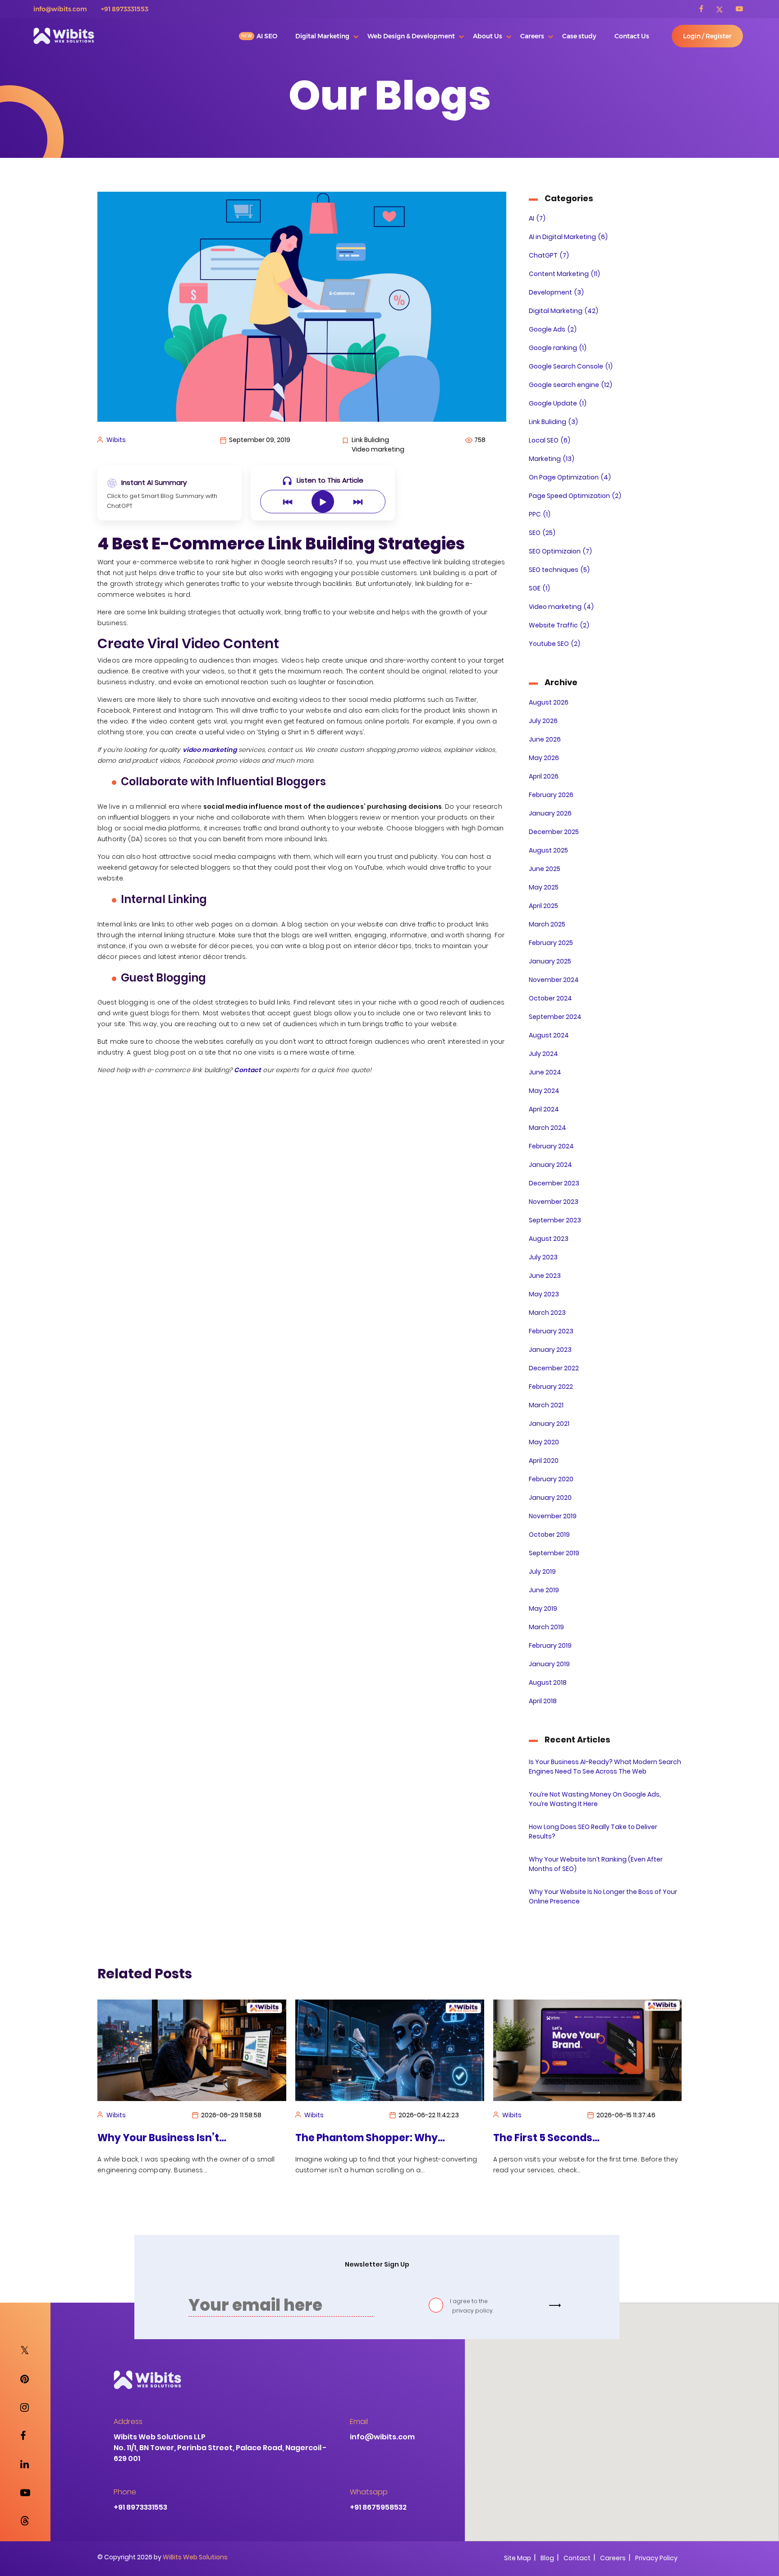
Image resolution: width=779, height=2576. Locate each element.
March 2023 (547, 1313)
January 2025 (550, 961)
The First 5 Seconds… (348, 2138)
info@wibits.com (60, 9)
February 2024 (551, 1146)
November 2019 (553, 1516)
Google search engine (571, 385)
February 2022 (551, 1387)
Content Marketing (564, 274)
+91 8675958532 (378, 2507)
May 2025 (544, 887)
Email (359, 2422)
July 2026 (543, 721)
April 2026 (544, 776)
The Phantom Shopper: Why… (172, 2138)
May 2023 (544, 1294)
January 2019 (549, 1664)
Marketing (552, 459)
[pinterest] (25, 2379)
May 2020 (544, 1442)
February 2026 (551, 795)
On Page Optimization (570, 477)
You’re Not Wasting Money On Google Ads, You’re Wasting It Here (595, 1799)
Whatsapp (369, 2492)
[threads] (25, 2521)
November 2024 (554, 980)
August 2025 (548, 850)
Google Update (558, 403)
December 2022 (554, 1368)
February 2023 (551, 1331)
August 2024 (549, 1035)
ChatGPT (549, 255)
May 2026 (544, 758)
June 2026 (545, 739)
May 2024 (544, 1091)
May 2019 (543, 1608)
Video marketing (561, 607)
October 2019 (549, 1535)
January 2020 (550, 1498)
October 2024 (550, 998)
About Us (488, 36)
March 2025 (547, 924)
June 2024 (545, 1072)
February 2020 (551, 1479)
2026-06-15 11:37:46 (428, 2115)
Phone (125, 2492)
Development (556, 292)
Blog (547, 2558)
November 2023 (554, 1202)
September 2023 (555, 1220)
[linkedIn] (25, 2464)
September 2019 (554, 1553)
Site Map (518, 2558)
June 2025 (545, 869)
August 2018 (548, 1682)
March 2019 (546, 1627)
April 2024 (544, 1109)
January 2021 (549, 1424)
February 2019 (550, 1645)
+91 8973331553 (125, 9)
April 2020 (544, 1461)
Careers (532, 36)
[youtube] (739, 9)
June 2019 (544, 1590)
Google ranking (558, 348)
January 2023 (550, 1350)
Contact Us (632, 36)
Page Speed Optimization (575, 496)
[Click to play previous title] (288, 502)
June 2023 (545, 1276)
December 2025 (554, 832)
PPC (540, 514)
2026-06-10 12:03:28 (627, 2115)
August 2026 (549, 702)
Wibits (116, 440)
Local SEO (550, 440)
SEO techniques (559, 570)
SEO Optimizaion (560, 551)
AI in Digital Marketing (568, 237)
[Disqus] (302, 1195)
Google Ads (553, 329)
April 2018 (543, 1701)
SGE (539, 588)
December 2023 (554, 1183)
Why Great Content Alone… (562, 2138)
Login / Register (707, 36)
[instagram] (25, 2408)
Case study (579, 36)
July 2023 (543, 1257)
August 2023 (549, 1239)
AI (537, 218)
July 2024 (543, 1054)
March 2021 (546, 1405)
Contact (577, 2558)
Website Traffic (559, 625)
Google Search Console (571, 366)
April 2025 (543, 906)
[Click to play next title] (358, 502)
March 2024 (548, 1128)
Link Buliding (553, 422)
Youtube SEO (554, 644)
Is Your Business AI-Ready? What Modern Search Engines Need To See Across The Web (605, 1767)
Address (128, 2422)
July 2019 (542, 1571)
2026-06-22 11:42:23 (231, 2115)
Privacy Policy (656, 2558)
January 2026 (550, 813)
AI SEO (267, 36)
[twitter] (725, 9)
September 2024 (555, 1017)
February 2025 (551, 943)
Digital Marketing (322, 36)
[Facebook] (707, 9)
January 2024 (550, 1165)
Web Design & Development (411, 36)
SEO (542, 533)
